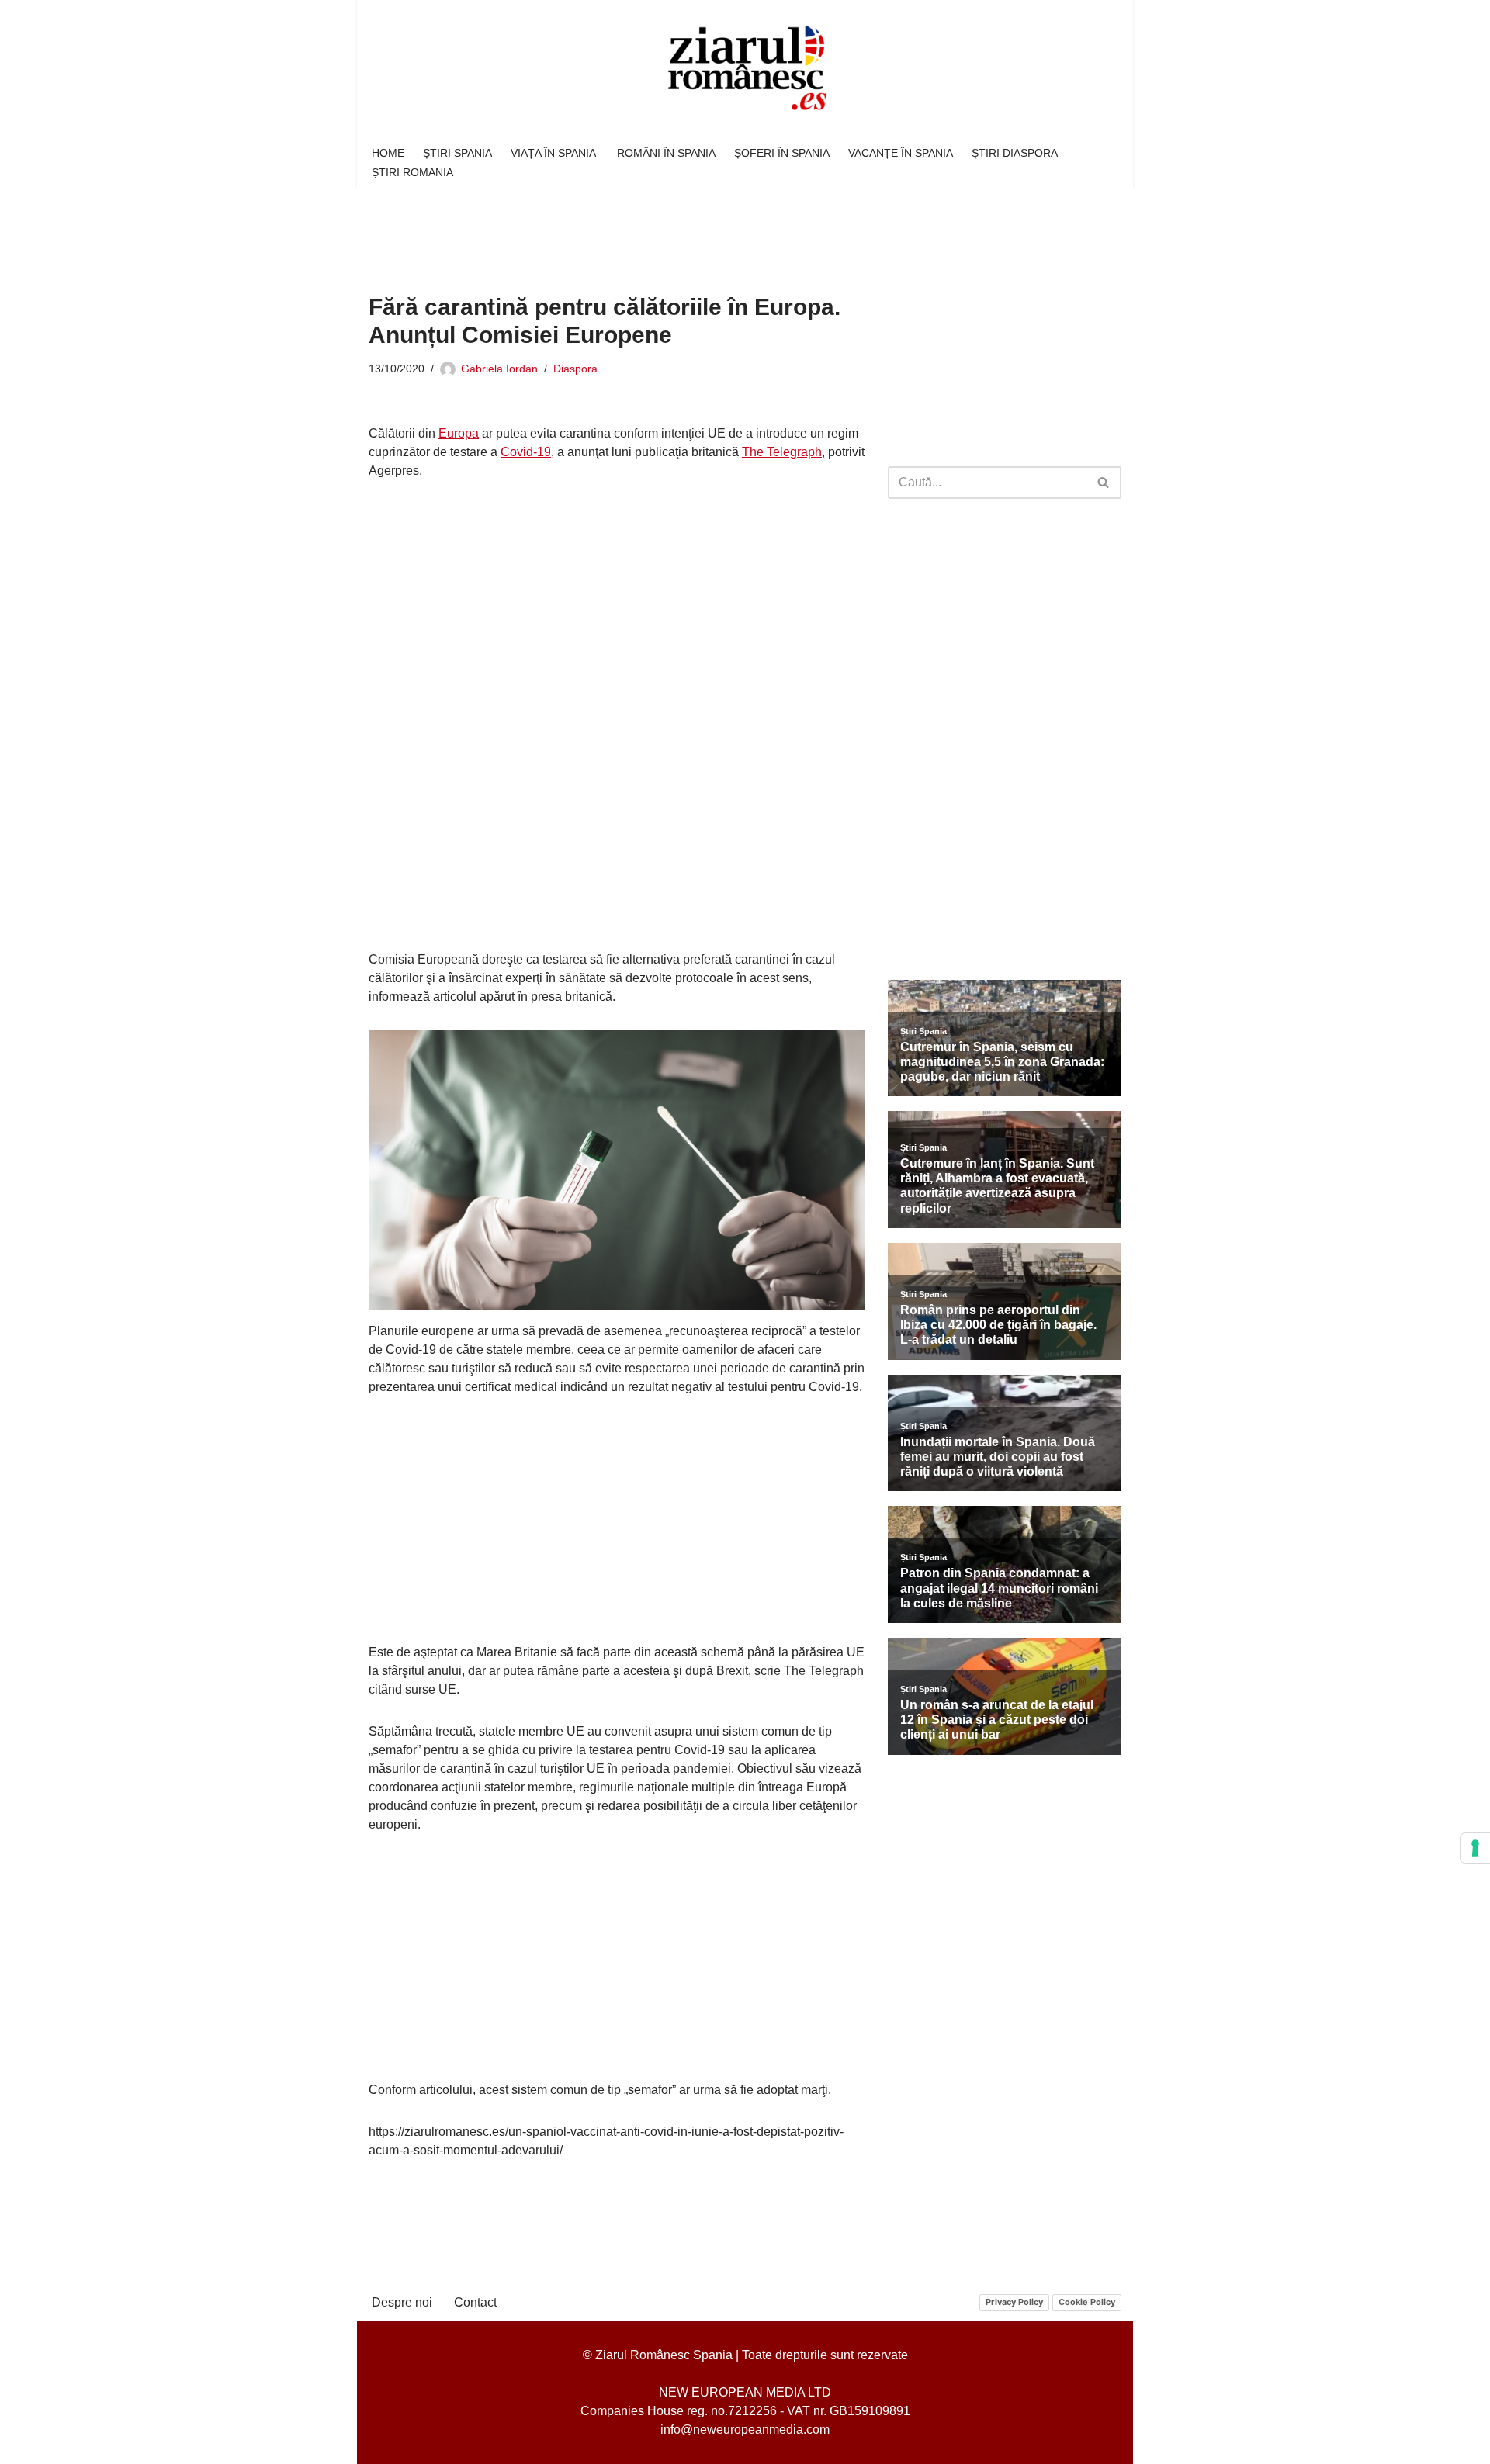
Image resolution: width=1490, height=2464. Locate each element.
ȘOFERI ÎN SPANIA (782, 153)
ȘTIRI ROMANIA (412, 172)
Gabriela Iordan (499, 369)
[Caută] (1104, 483)
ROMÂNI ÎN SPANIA (666, 153)
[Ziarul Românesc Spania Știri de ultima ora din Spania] (745, 69)
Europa (459, 433)
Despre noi (402, 2302)
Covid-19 (526, 452)
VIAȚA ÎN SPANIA (554, 153)
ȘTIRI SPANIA (457, 153)
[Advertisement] (651, 230)
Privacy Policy (1014, 2302)
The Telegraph (782, 452)
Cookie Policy (1087, 2302)
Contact (475, 2302)
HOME (388, 153)
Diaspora (575, 369)
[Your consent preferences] (1475, 1848)
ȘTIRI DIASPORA (1015, 153)
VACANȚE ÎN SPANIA (901, 153)
